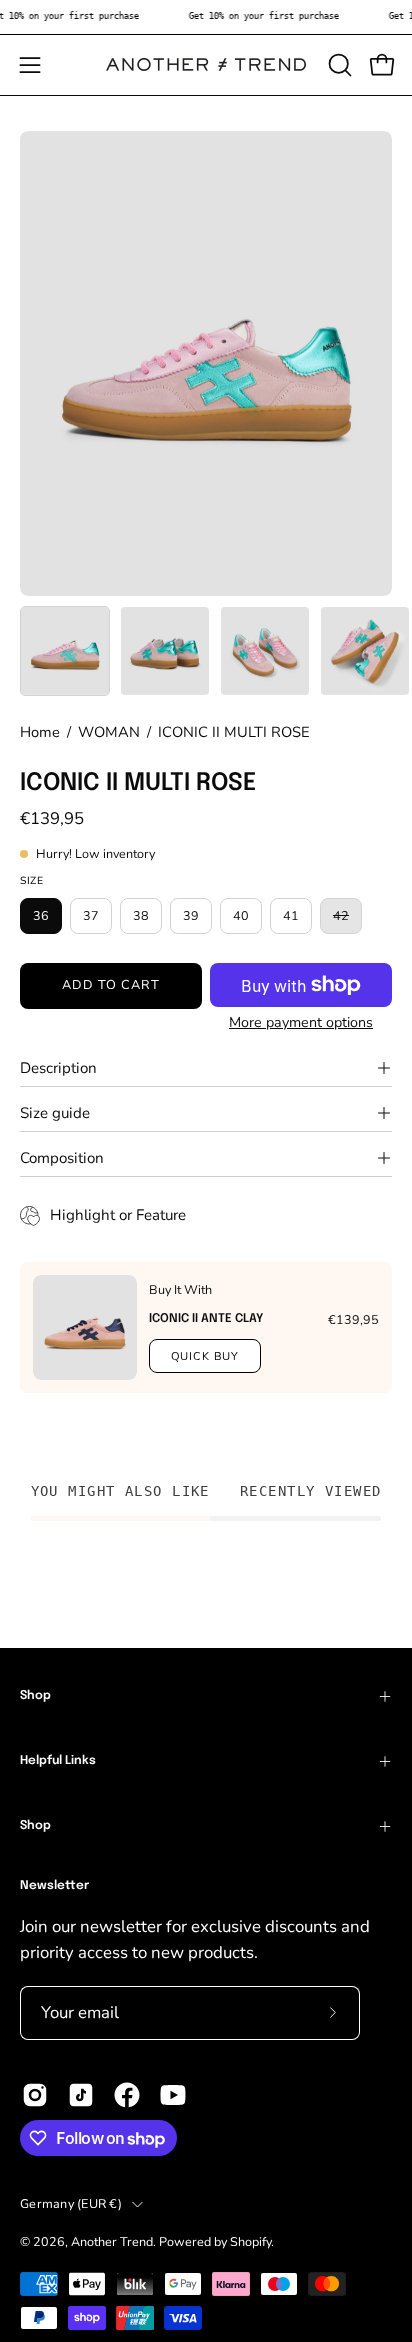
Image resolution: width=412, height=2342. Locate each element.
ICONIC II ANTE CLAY (206, 1319)
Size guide (55, 1113)
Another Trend (112, 2241)
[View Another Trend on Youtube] (173, 2095)
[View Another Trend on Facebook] (127, 2095)
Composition (62, 1158)
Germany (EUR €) (71, 2203)
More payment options (301, 1022)
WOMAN (109, 732)
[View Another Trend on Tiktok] (81, 2095)
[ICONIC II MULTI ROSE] (65, 651)
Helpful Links (58, 1761)
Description (58, 1068)
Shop (35, 1696)
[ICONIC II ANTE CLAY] (85, 1327)
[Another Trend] (206, 64)
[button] (338, 65)
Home (40, 732)
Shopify (250, 2241)
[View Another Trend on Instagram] (35, 2095)
